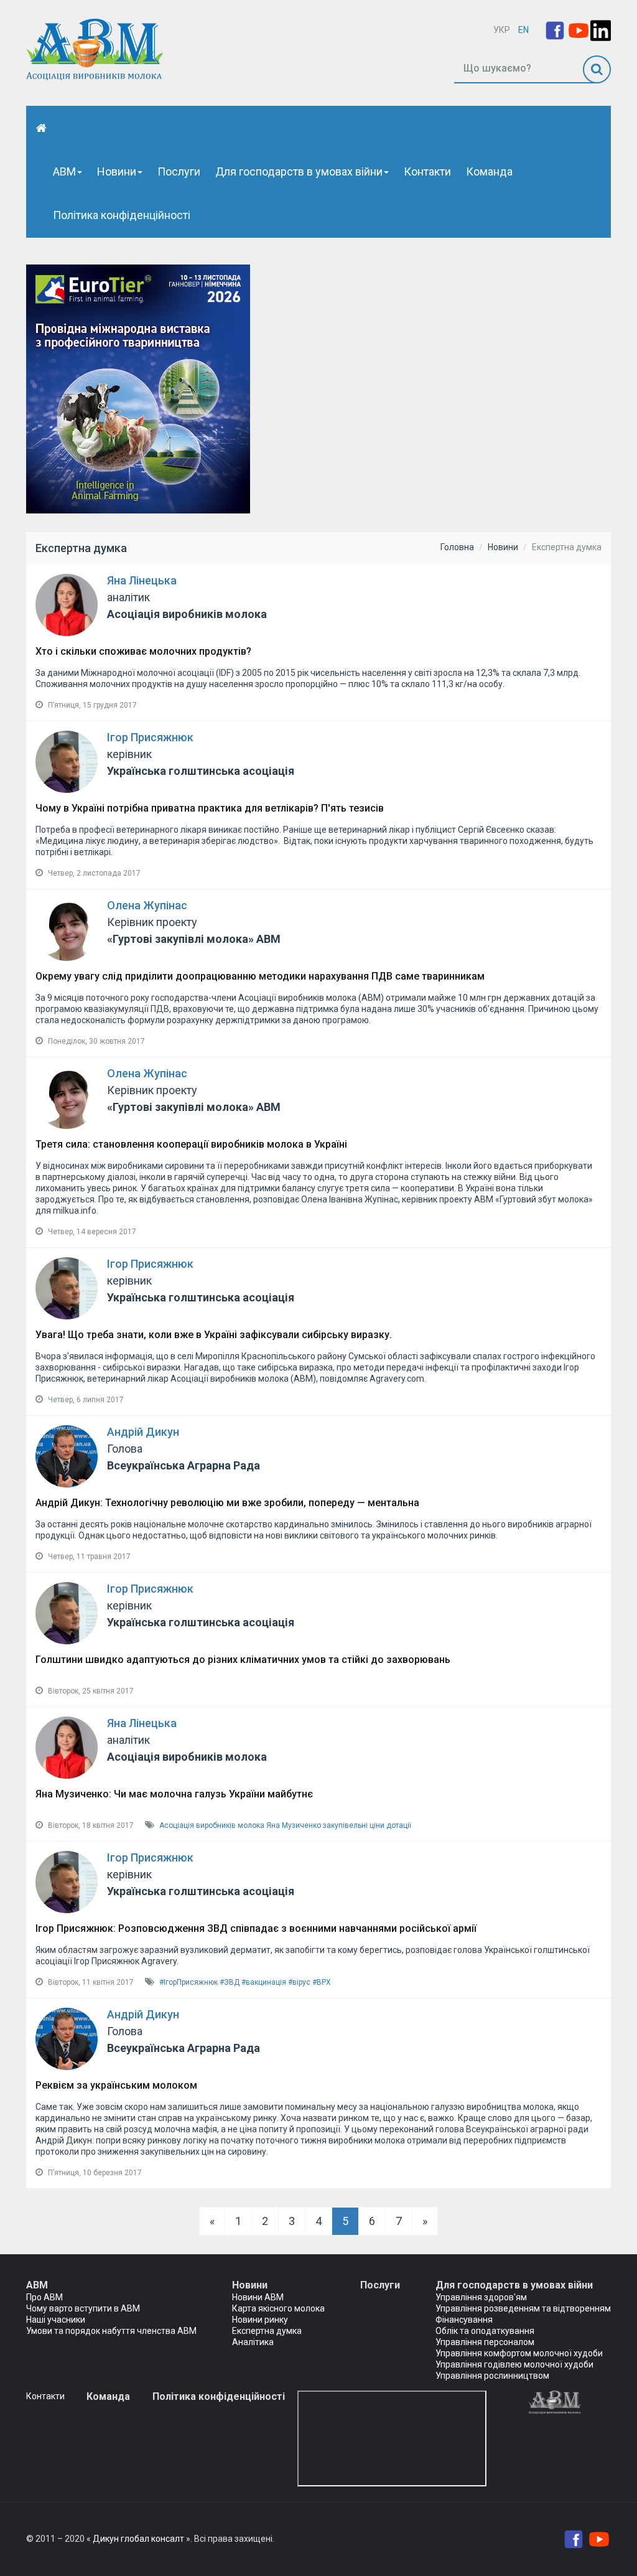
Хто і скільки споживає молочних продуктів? (143, 651)
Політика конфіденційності (122, 215)
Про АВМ (44, 2297)
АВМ (64, 171)
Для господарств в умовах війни (299, 171)
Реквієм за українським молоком (116, 2085)
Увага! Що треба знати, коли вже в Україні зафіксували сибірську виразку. (214, 1335)
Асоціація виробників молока (212, 1825)
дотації (399, 1825)
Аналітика (253, 2342)
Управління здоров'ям (481, 2297)
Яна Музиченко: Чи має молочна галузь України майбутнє (174, 1794)
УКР (502, 30)
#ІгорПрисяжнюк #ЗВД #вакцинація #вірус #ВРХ (245, 1982)
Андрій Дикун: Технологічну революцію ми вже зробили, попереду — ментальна (227, 1503)
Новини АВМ (258, 2297)
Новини (117, 171)
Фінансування (464, 2320)
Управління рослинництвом (492, 2376)
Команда (489, 171)
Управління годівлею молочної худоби (514, 2364)
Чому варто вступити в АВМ (83, 2308)
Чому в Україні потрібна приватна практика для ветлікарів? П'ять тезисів (210, 808)
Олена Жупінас (147, 905)
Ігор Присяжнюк (150, 737)
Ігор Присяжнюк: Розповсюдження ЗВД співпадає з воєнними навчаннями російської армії (256, 1928)
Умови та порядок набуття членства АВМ (111, 2331)
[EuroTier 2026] (138, 388)
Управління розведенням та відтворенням (523, 2308)
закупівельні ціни (354, 1825)
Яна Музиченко (294, 1825)
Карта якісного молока (278, 2308)
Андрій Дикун (143, 1432)
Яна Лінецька (142, 580)
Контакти (427, 171)
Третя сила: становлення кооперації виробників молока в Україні (191, 1144)
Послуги (179, 171)
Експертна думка (267, 2331)
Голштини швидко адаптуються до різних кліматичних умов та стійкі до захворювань (243, 1660)
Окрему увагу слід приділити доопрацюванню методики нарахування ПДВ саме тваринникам (260, 976)
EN (523, 30)
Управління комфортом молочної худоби (519, 2353)
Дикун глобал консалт (138, 2539)
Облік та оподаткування (485, 2331)
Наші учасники (56, 2320)
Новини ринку (260, 2320)
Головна (457, 547)
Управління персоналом (485, 2342)
